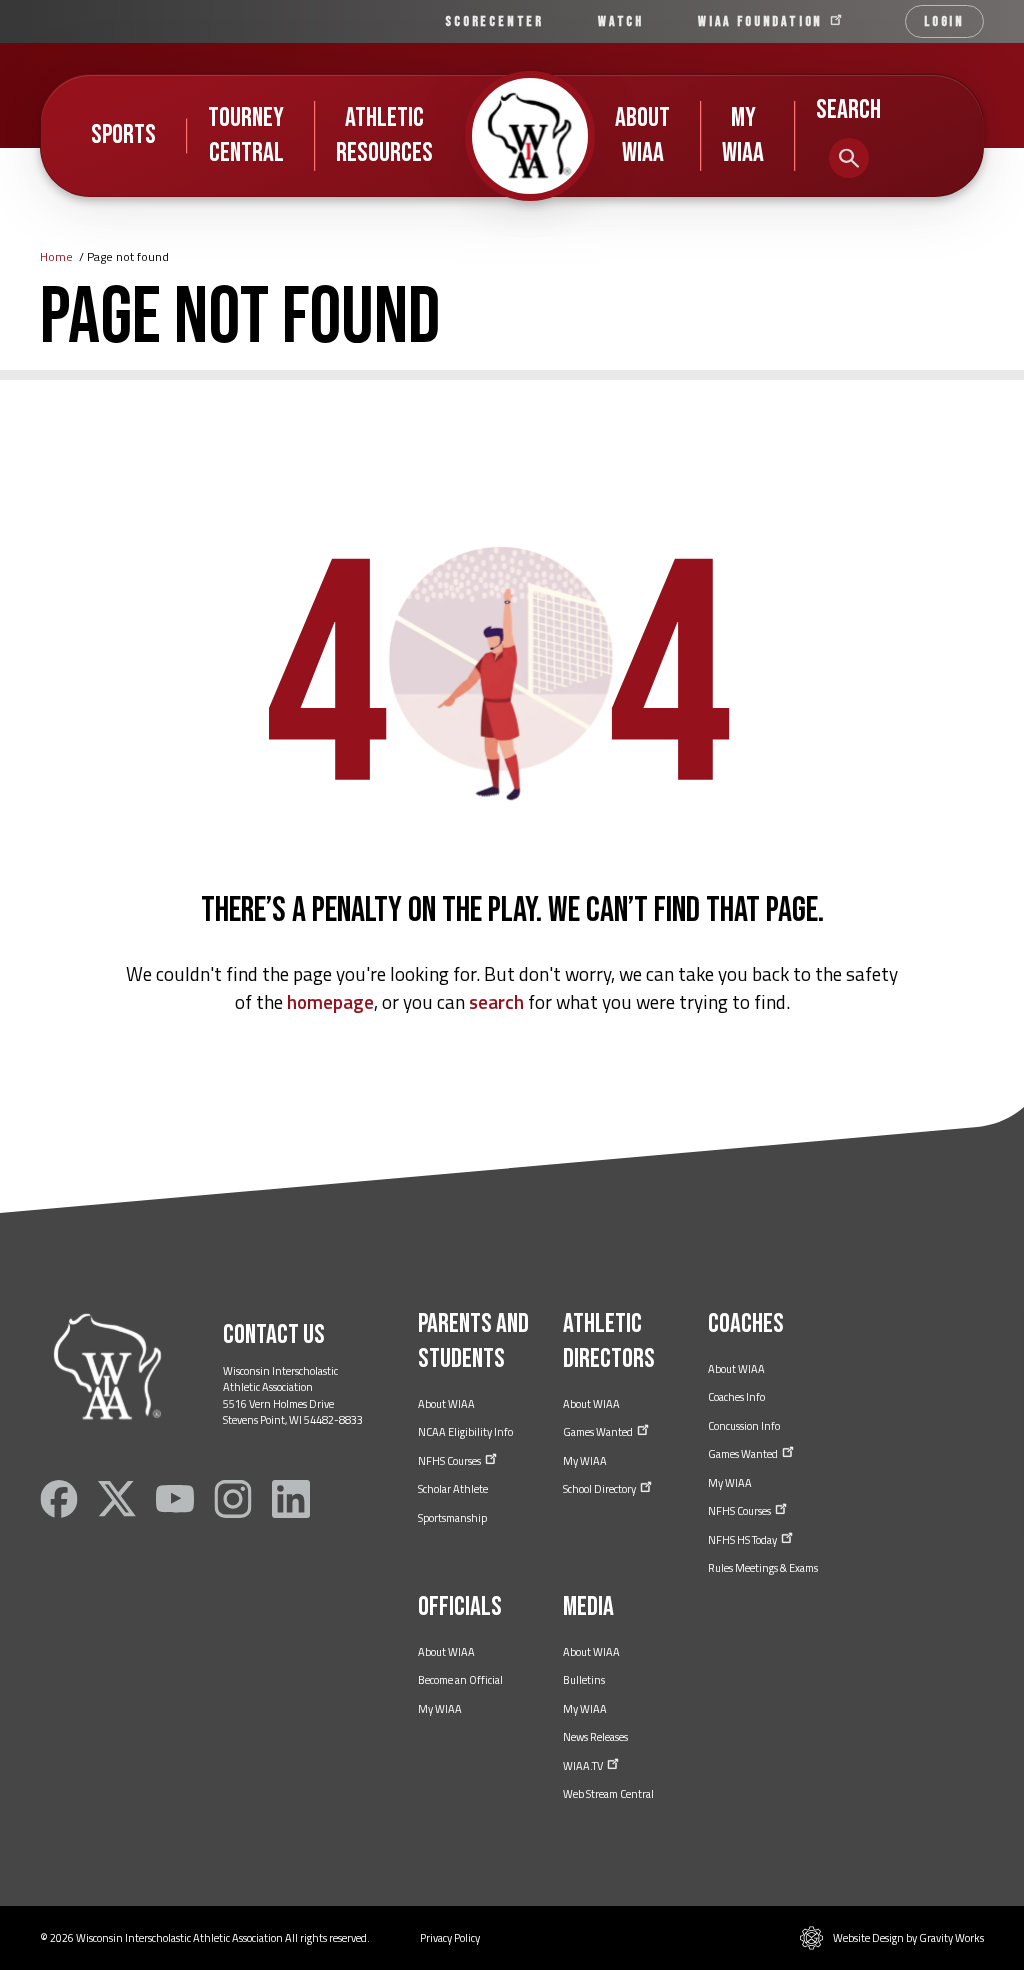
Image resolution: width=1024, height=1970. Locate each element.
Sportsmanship (452, 1518)
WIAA (763, 21)
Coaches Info (736, 1397)
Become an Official (460, 1680)
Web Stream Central (608, 1794)
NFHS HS (743, 1540)
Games (599, 1432)
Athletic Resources (384, 135)
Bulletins (584, 1680)
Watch (621, 21)
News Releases (595, 1737)
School (600, 1489)
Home (56, 256)
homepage (330, 1001)
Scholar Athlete (453, 1489)
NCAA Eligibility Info (465, 1432)
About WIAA (642, 135)
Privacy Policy (450, 1938)
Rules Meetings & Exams (763, 1568)
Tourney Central (246, 135)
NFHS (450, 1461)
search (496, 1001)
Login (944, 21)
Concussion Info (744, 1426)
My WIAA (743, 135)
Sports (123, 135)
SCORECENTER (494, 21)
